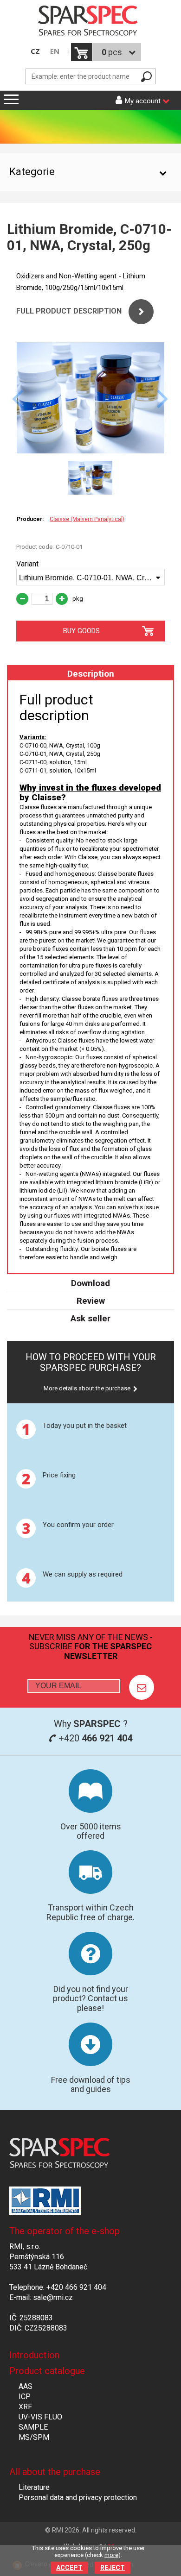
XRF (25, 2407)
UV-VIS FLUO (40, 2417)
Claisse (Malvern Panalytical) (87, 519)
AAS (26, 2386)
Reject (113, 2568)
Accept (69, 2568)
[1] (142, 1687)
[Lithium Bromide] (90, 451)
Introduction (34, 2355)
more (111, 2555)
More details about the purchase (87, 1388)
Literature (34, 2487)
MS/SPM (34, 2437)
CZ (35, 51)
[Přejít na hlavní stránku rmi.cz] (90, 22)
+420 (94, 1738)
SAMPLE (33, 2427)
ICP (25, 2397)
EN (55, 51)
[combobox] (90, 577)
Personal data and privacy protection (78, 2497)
